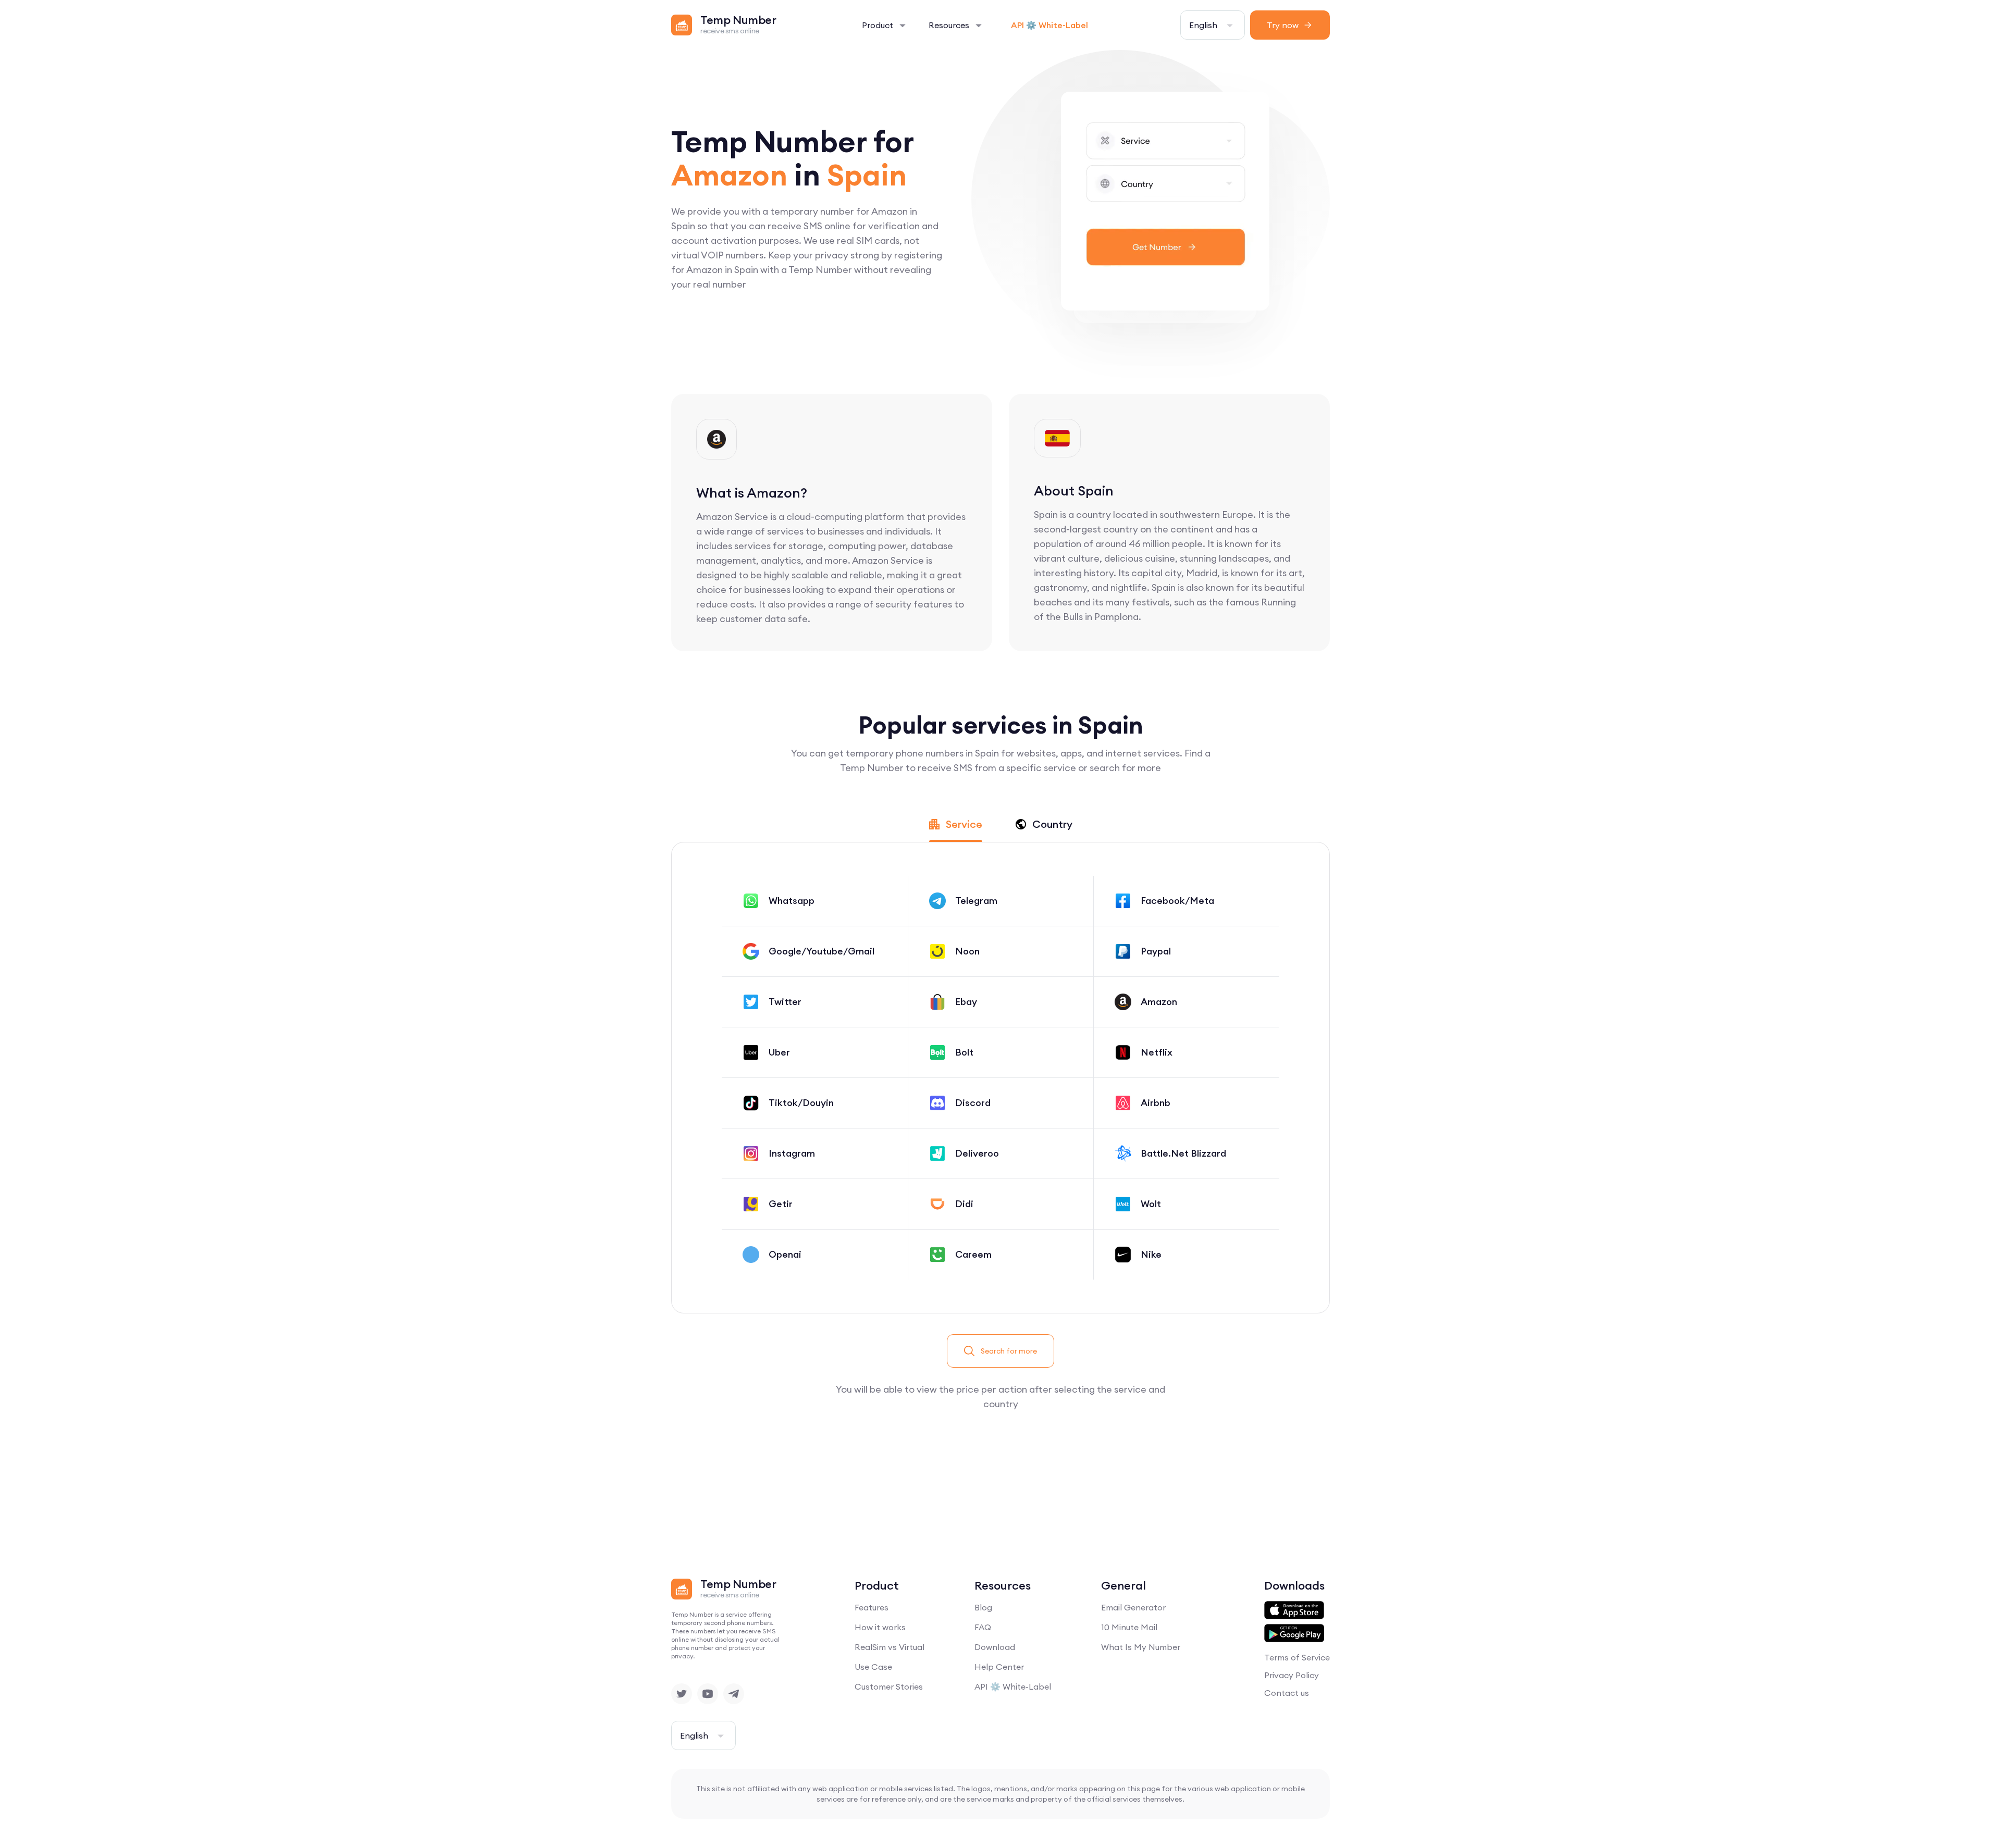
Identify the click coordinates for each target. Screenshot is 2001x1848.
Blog (983, 1607)
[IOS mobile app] (1294, 1610)
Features (872, 1607)
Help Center (999, 1667)
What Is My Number (1141, 1647)
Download (995, 1647)
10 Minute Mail (1129, 1627)
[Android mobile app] (1294, 1633)
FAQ (983, 1627)
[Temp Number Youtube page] (708, 1694)
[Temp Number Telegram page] (734, 1694)
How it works (880, 1627)
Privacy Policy (1292, 1675)
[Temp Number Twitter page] (682, 1694)
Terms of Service (1297, 1657)
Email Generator (1133, 1607)
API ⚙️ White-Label (1049, 25)
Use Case (873, 1667)
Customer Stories (889, 1686)
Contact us (1287, 1693)
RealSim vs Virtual (890, 1647)
